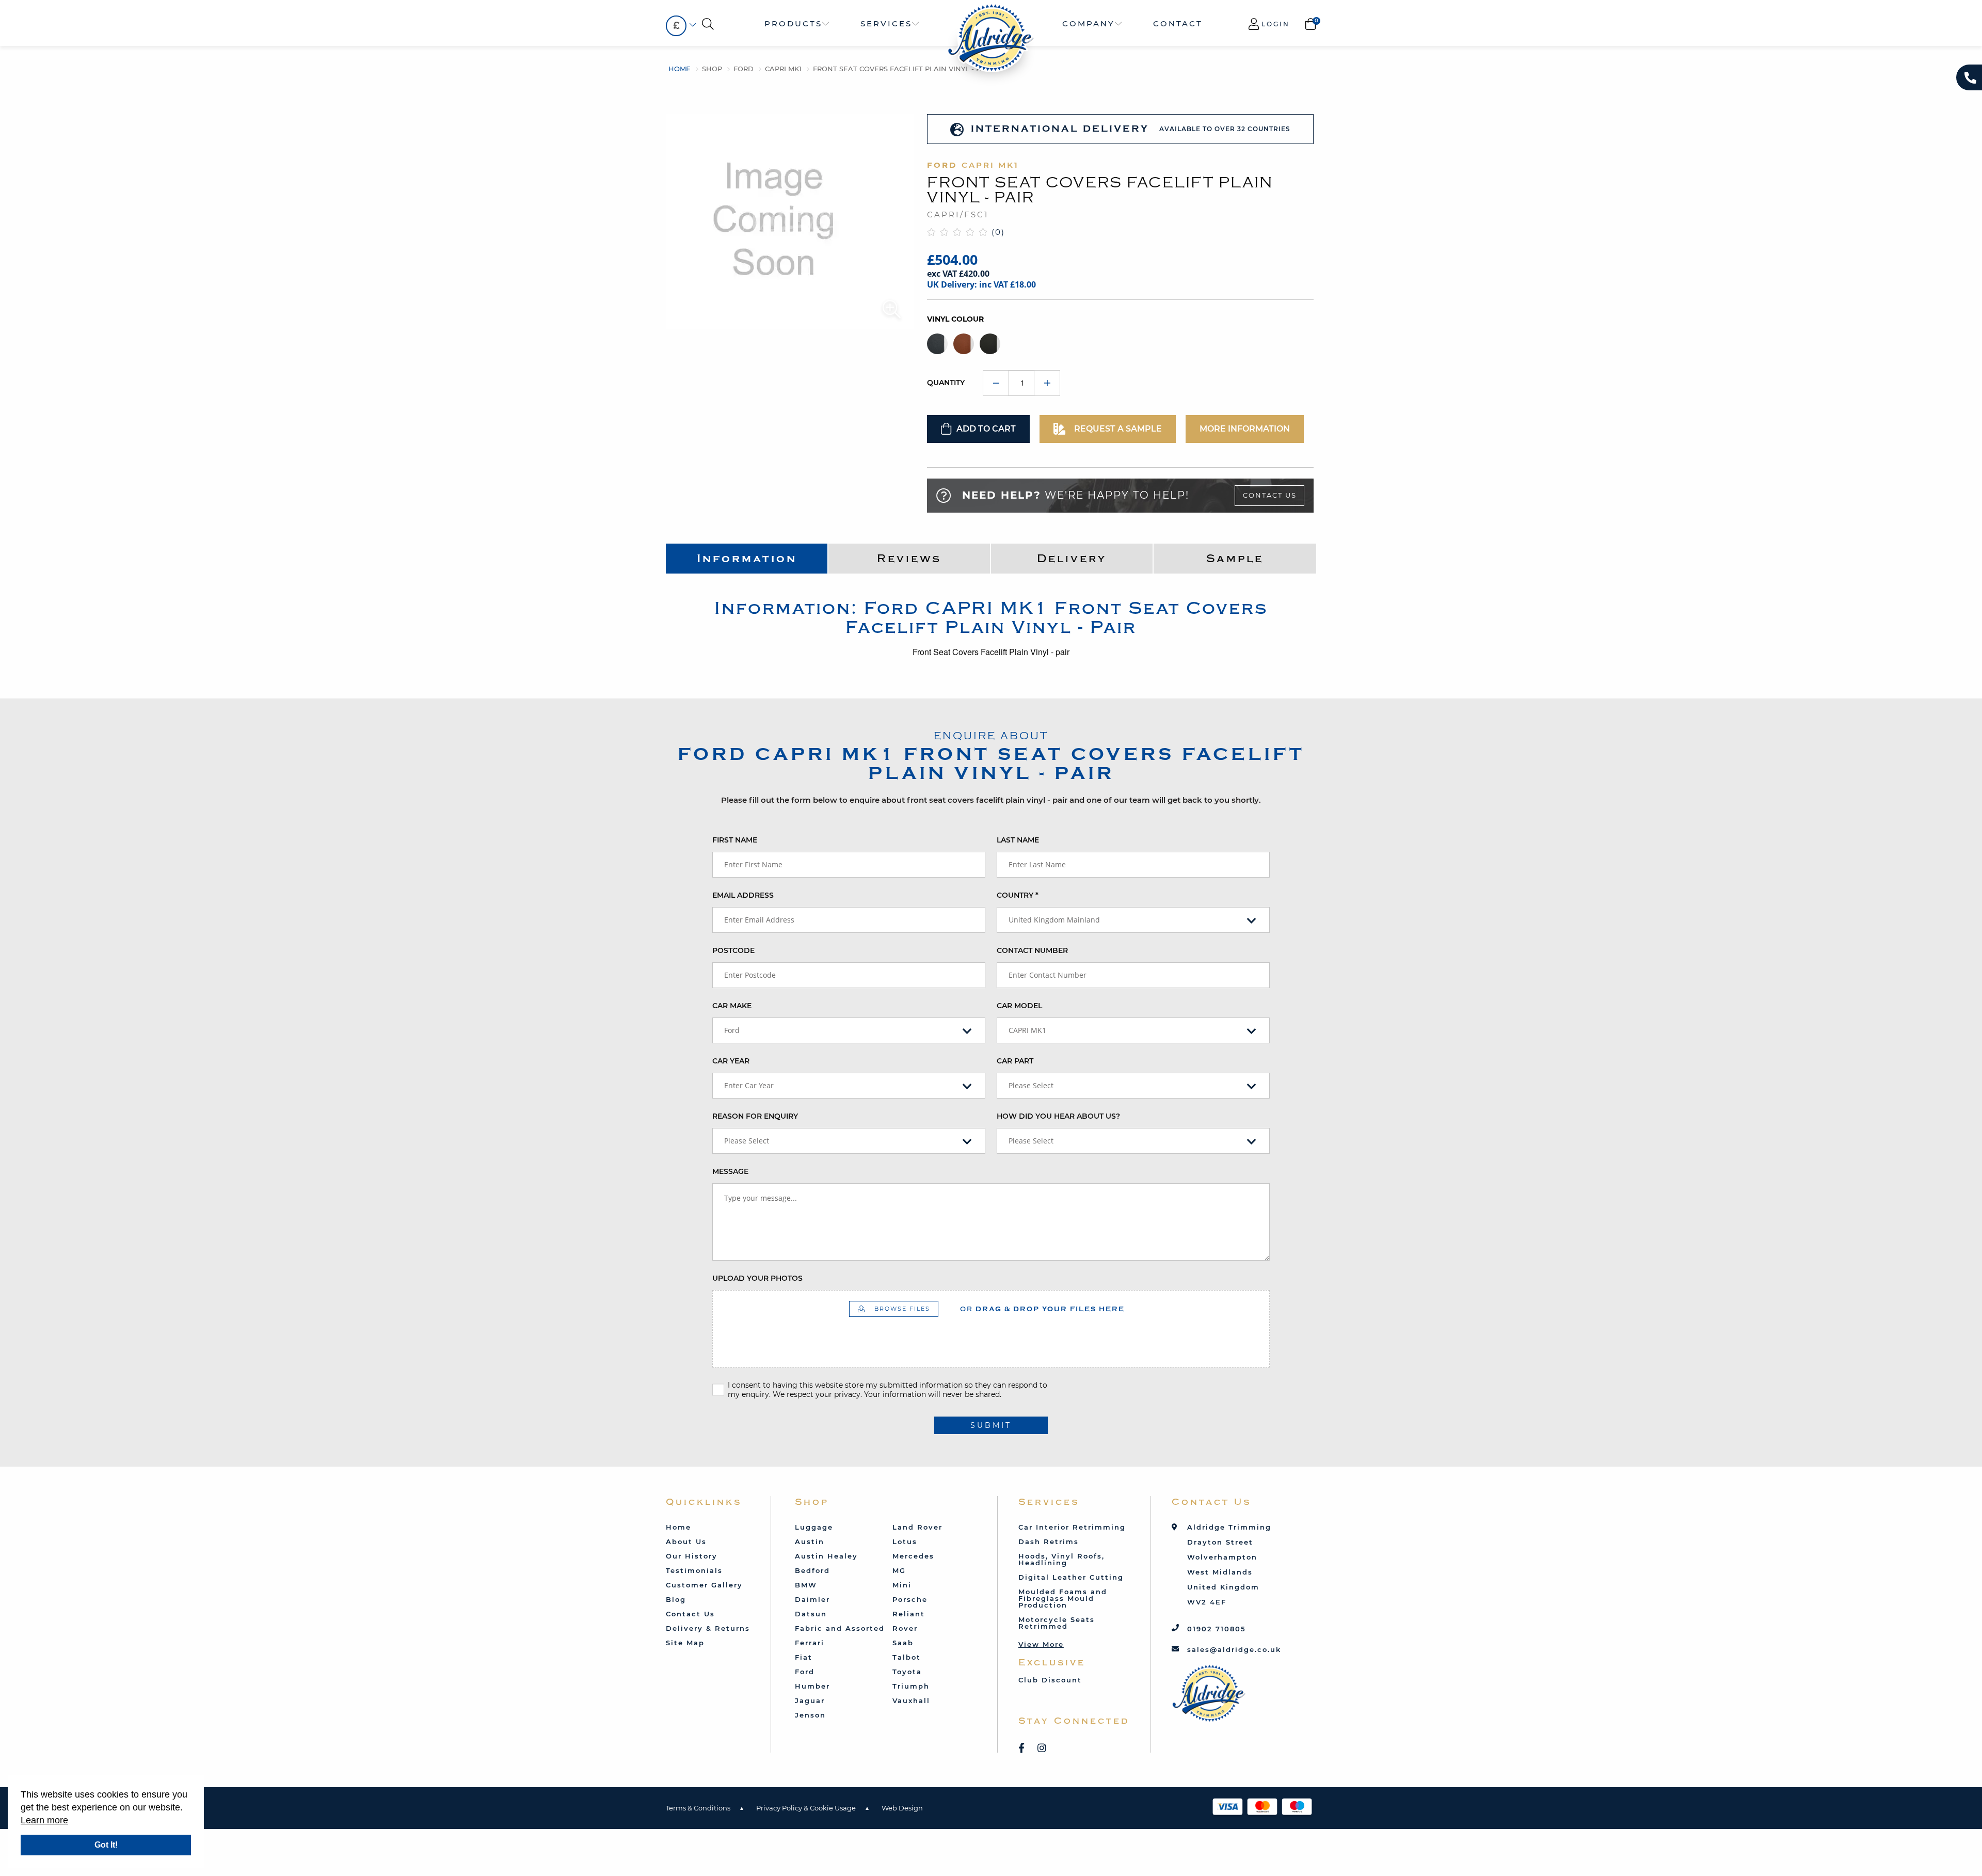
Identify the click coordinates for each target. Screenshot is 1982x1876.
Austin (810, 1541)
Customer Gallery (704, 1585)
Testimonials (694, 1570)
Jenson (810, 1715)
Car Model (1019, 1006)
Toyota (907, 1672)
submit (991, 1425)
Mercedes (913, 1556)
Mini (902, 1585)
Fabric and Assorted (840, 1628)
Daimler (812, 1599)
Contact (1178, 23)
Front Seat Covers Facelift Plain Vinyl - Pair (902, 69)
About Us (686, 1541)
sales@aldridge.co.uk (1234, 1649)
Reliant (909, 1614)
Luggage (814, 1527)
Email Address (743, 895)
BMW (806, 1585)
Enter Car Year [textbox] (749, 1085)
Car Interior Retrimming (1072, 1527)
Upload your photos (757, 1278)
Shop (712, 69)
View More (1041, 1644)
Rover (905, 1628)
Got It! (106, 1845)
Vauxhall (911, 1700)
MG (899, 1570)
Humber (812, 1686)
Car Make (732, 1006)
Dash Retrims (1049, 1541)
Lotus (905, 1541)
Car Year (731, 1061)
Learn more (44, 1820)
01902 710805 (1217, 1629)
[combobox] (676, 26)
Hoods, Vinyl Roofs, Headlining (1061, 1559)
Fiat (804, 1657)
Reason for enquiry (755, 1116)
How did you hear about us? (1058, 1116)
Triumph (911, 1686)
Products (793, 23)
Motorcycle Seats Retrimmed (1057, 1623)
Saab (903, 1643)
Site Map (685, 1643)
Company (1089, 23)
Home (680, 69)
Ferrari (810, 1643)
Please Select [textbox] (1031, 1085)
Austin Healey (826, 1556)
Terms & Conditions (698, 1808)
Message (730, 1171)
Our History (692, 1556)
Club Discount (1050, 1680)
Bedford (812, 1570)
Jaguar (810, 1700)
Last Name (1018, 840)
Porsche (910, 1599)
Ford (744, 69)
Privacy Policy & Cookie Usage (806, 1808)
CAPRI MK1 (783, 69)
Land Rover (917, 1527)
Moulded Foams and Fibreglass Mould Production (1063, 1598)
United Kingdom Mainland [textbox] (1054, 920)
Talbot (907, 1657)
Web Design (902, 1808)
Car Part (1015, 1061)
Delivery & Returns (708, 1628)
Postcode (733, 950)
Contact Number (1032, 950)
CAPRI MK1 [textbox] (1027, 1030)
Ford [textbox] (732, 1030)
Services (886, 23)
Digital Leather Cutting (1071, 1577)
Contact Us (1270, 495)
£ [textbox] (676, 26)
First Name (735, 840)
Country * (1018, 895)
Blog (676, 1599)
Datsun (811, 1614)
